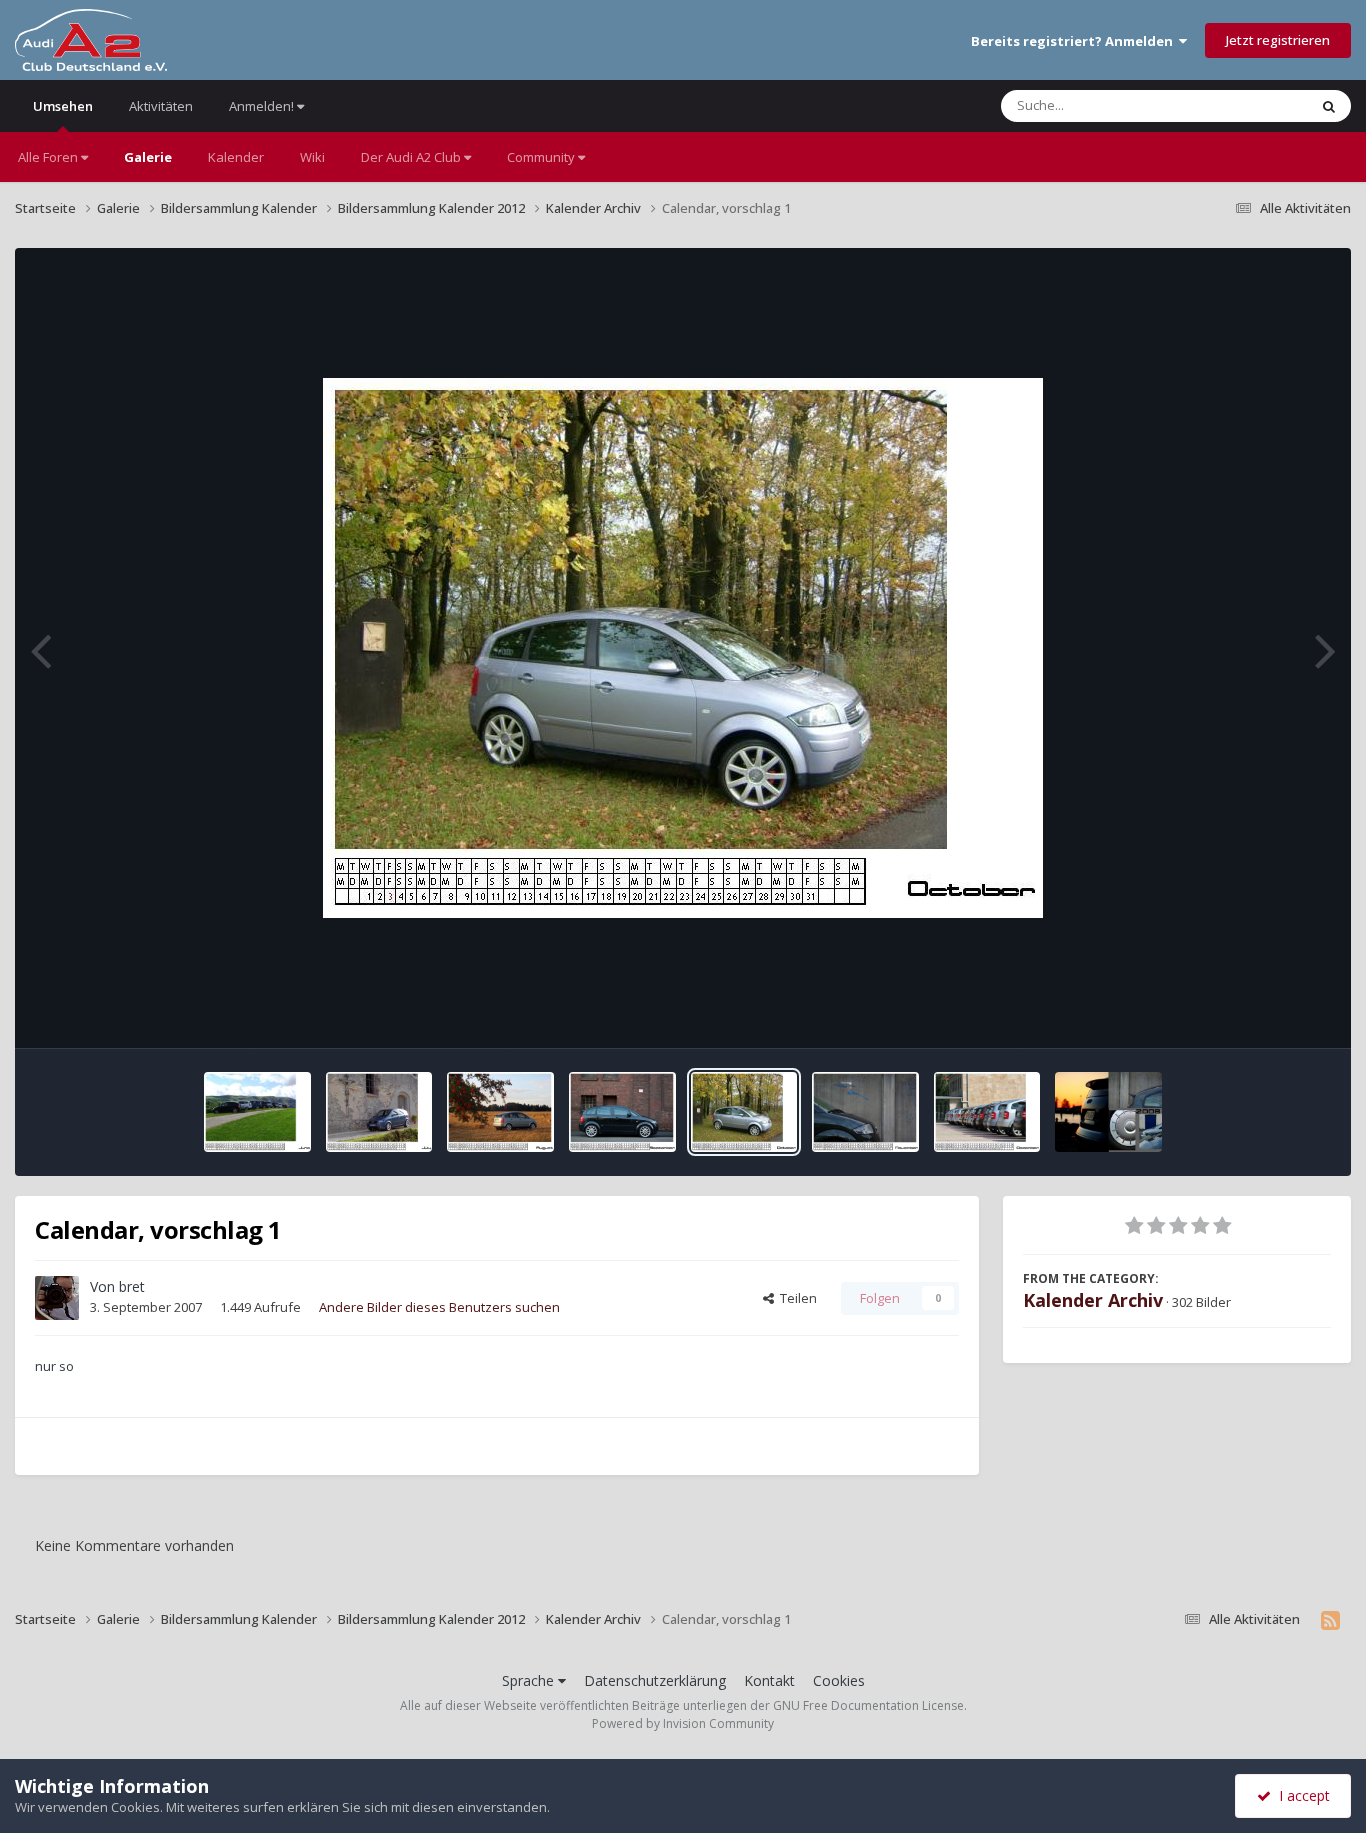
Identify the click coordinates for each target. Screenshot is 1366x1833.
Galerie (148, 157)
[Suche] (1329, 106)
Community (542, 157)
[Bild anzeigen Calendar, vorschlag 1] (257, 1112)
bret (132, 1286)
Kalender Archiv (1093, 1300)
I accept (1300, 1795)
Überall (1259, 105)
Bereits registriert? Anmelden (1075, 41)
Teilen (795, 1298)
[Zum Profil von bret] (57, 1298)
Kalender (236, 157)
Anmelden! (263, 106)
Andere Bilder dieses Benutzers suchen (439, 1307)
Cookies (839, 1680)
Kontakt (769, 1680)
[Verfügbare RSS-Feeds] (1330, 1620)
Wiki (312, 157)
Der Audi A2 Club (412, 157)
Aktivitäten (161, 106)
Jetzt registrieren (1278, 40)
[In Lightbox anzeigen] (683, 648)
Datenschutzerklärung (655, 1680)
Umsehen (63, 106)
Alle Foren (49, 157)
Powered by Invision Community (683, 1723)
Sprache (530, 1680)
